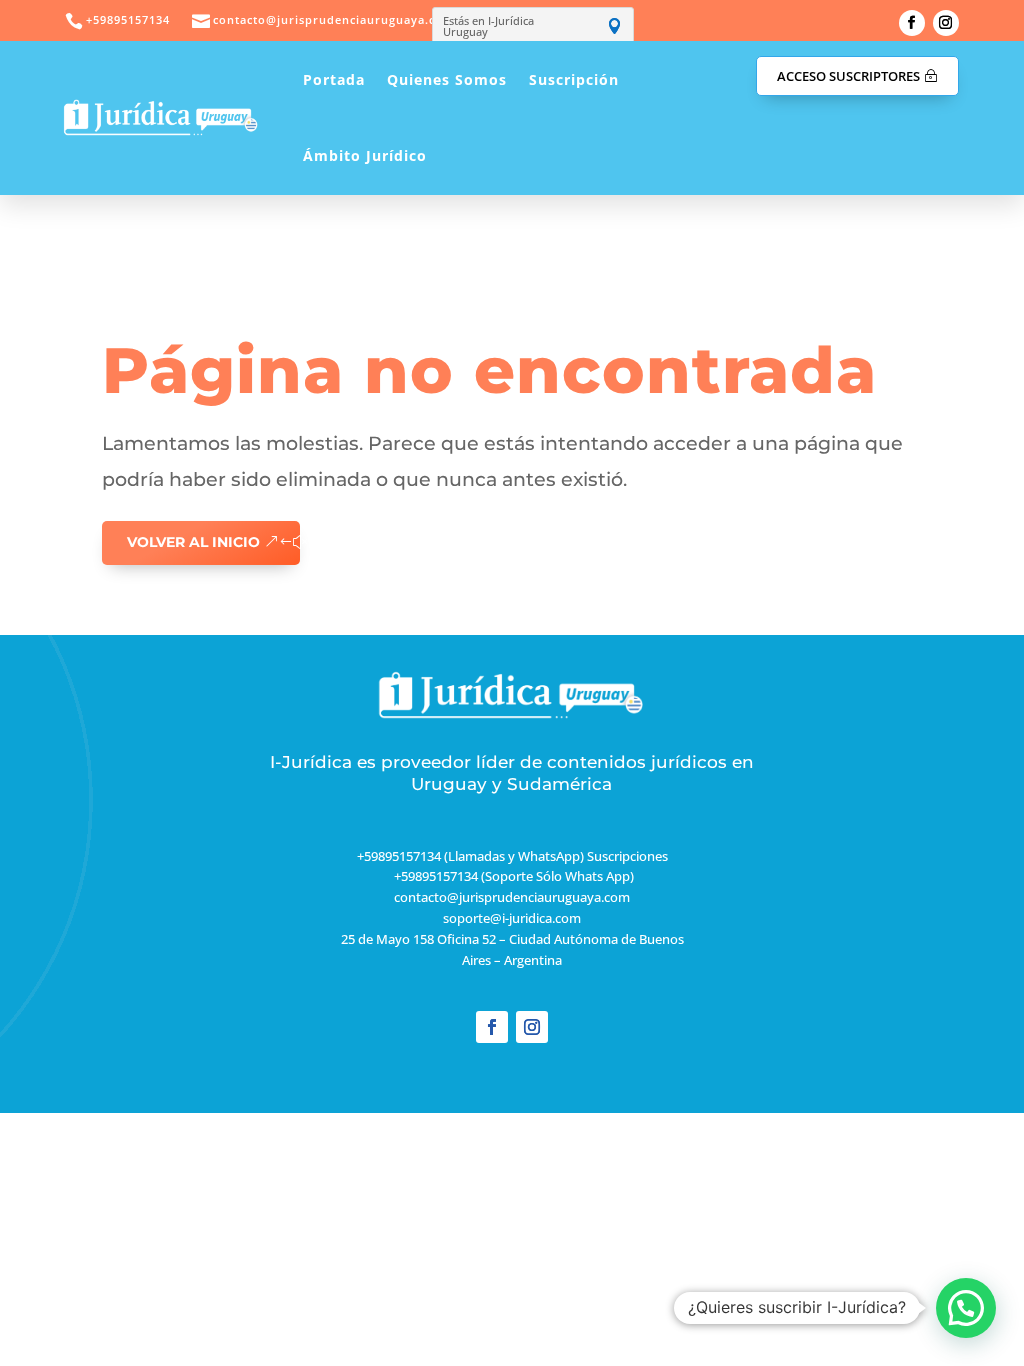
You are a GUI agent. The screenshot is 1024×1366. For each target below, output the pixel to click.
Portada (334, 79)
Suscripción (574, 79)
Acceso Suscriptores (848, 76)
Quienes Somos (447, 79)
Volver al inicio (193, 542)
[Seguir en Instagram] (946, 23)
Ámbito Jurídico (365, 155)
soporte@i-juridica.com (512, 918)
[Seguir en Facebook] (912, 23)
